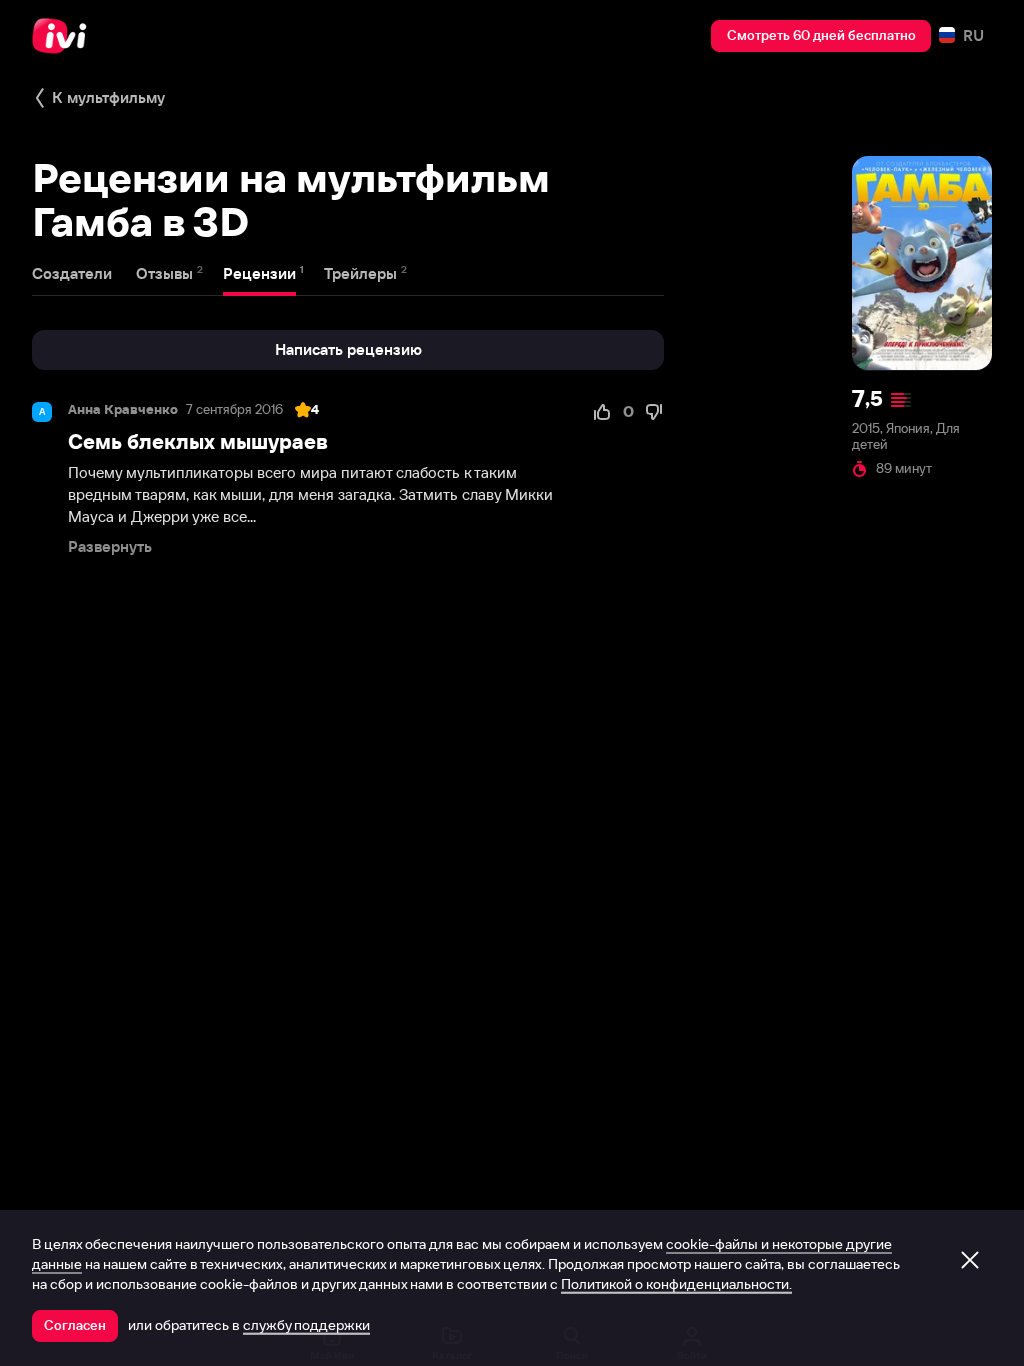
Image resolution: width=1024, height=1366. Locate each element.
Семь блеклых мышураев (198, 441)
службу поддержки (306, 1325)
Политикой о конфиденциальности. (676, 1284)
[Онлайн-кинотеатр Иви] (65, 36)
